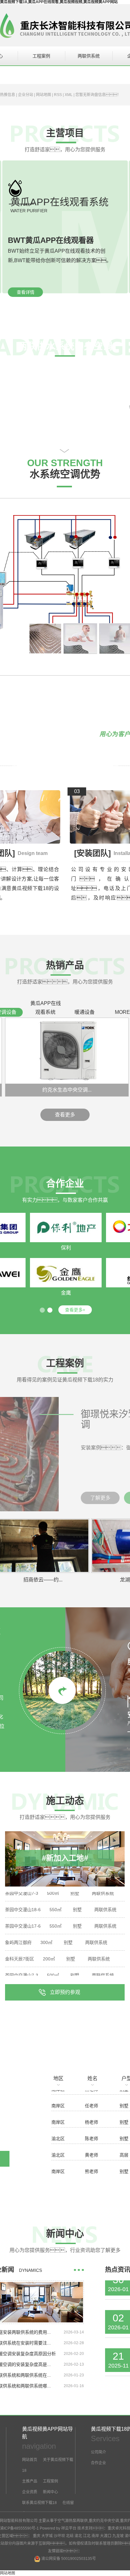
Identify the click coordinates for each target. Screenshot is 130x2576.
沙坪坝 (59, 2536)
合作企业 (98, 2463)
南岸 (95, 2536)
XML (69, 95)
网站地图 (44, 95)
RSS (58, 95)
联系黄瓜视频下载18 (39, 2503)
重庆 (37, 2536)
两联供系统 (89, 56)
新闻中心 (50, 2492)
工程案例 (41, 56)
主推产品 (30, 2481)
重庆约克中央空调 (104, 2521)
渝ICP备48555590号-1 (19, 2528)
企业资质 (30, 2492)
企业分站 (26, 95)
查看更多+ (75, 1310)
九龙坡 (118, 2536)
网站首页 (30, 2460)
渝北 (78, 2536)
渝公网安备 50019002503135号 (68, 2559)
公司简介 (98, 2452)
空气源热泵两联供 (73, 2521)
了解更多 (100, 1498)
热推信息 (8, 95)
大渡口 (106, 2536)
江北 (87, 2536)
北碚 (70, 2536)
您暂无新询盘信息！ (98, 95)
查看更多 (65, 1115)
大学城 (47, 2536)
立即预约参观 (65, 1992)
